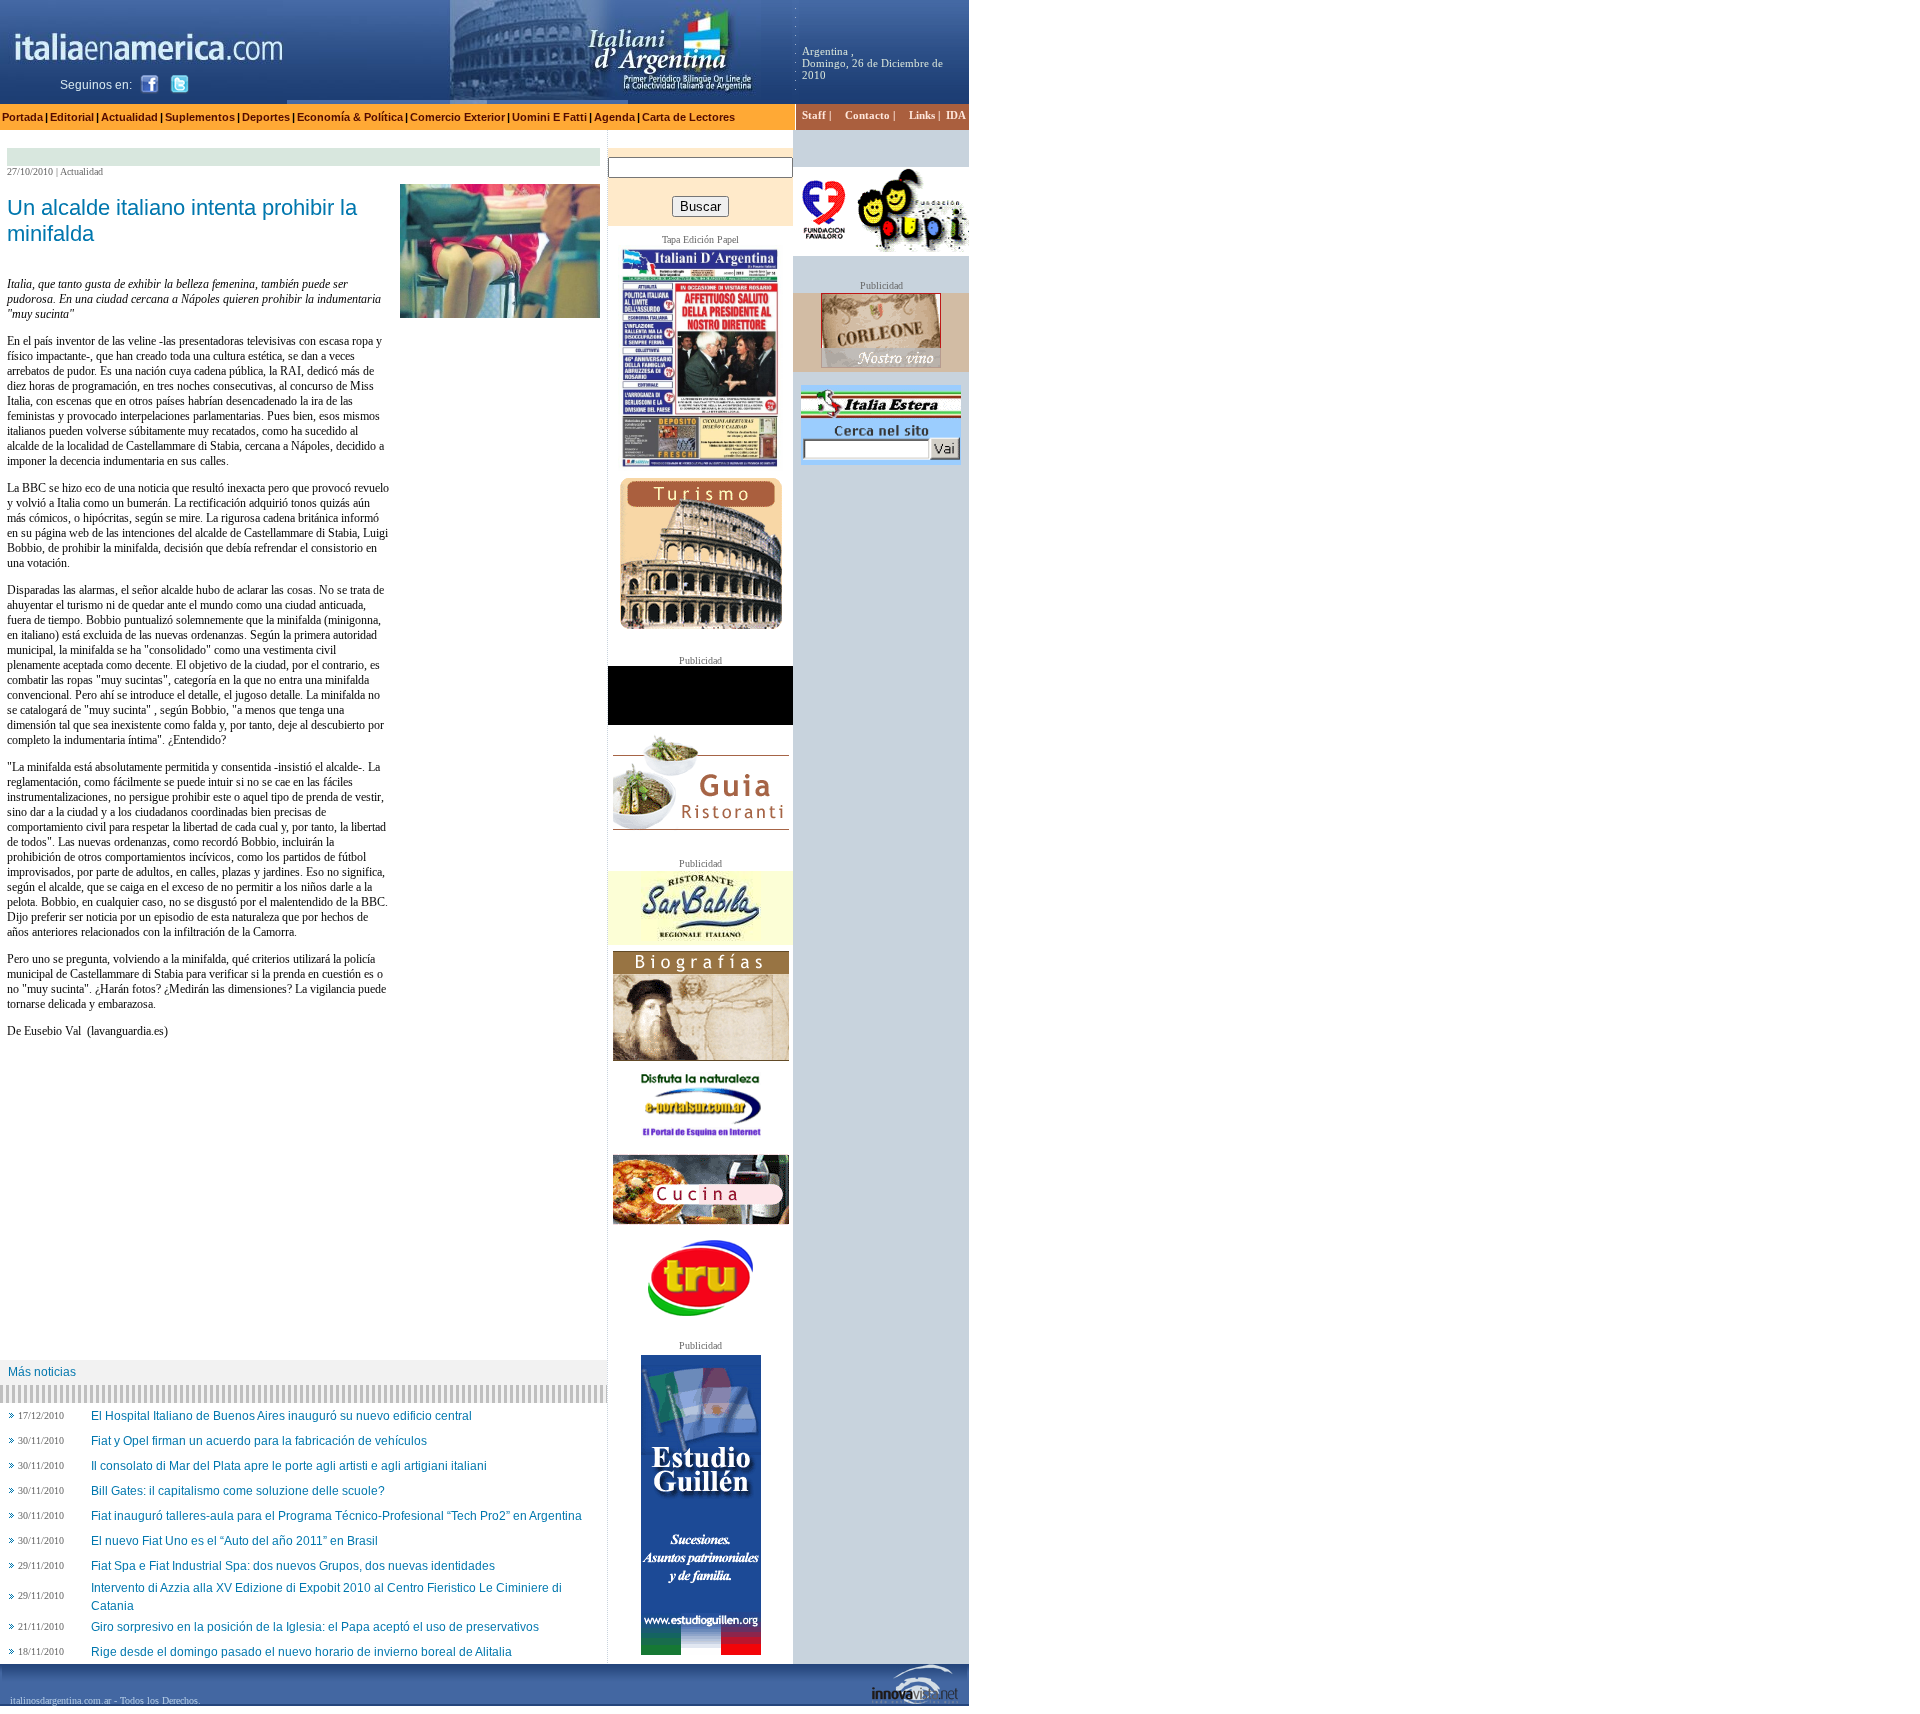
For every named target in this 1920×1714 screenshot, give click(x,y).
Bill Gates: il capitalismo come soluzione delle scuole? (238, 1491)
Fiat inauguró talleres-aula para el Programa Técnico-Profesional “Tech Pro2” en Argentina (336, 1516)
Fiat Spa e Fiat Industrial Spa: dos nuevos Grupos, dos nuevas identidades (293, 1566)
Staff (814, 115)
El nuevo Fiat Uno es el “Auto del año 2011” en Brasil (234, 1541)
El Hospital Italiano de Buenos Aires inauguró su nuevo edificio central (281, 1416)
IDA (956, 115)
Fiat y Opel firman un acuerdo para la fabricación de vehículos (259, 1441)
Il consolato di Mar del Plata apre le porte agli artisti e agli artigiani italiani (289, 1466)
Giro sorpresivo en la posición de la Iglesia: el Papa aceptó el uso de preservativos (315, 1627)
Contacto (867, 115)
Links (922, 115)
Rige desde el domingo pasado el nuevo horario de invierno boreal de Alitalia (301, 1652)
